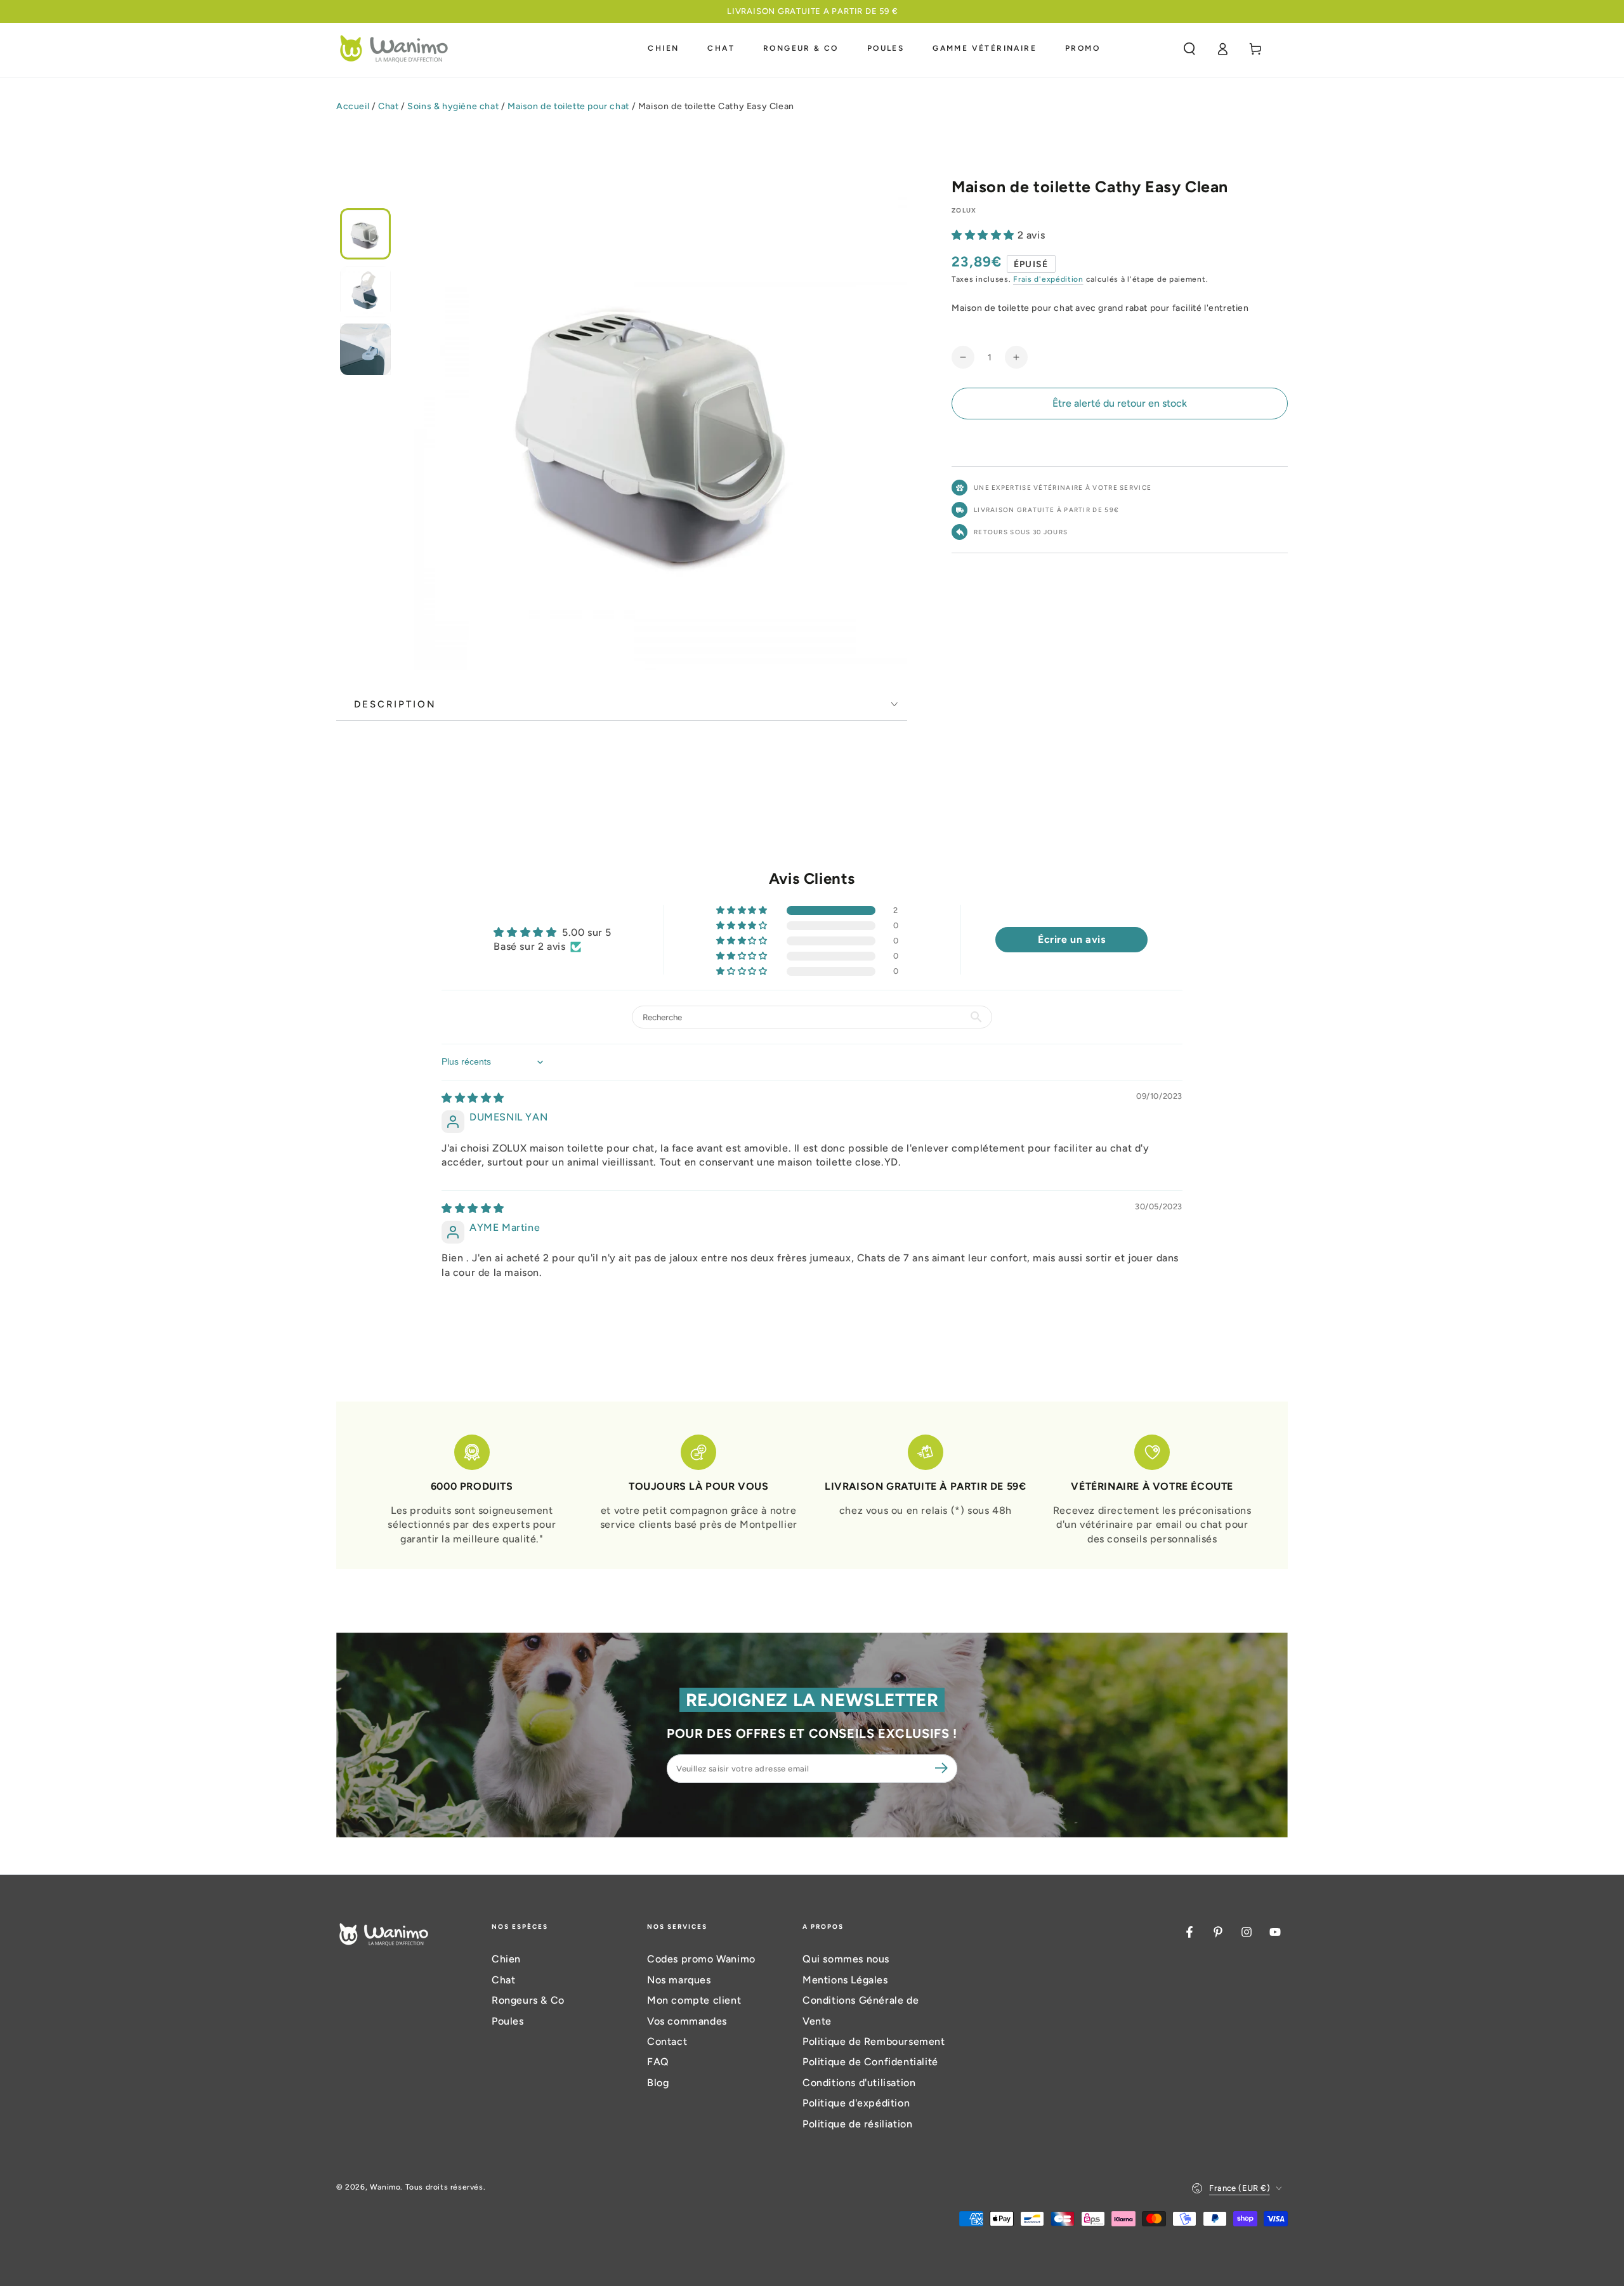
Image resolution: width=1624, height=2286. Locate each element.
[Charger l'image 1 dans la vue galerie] (365, 234)
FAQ (658, 2062)
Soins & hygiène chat (453, 106)
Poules (508, 2021)
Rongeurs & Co (528, 2000)
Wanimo (385, 2187)
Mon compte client (694, 2000)
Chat (388, 106)
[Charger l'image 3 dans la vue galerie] (365, 349)
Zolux (964, 210)
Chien (506, 1959)
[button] (1189, 49)
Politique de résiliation (857, 2124)
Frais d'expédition (1048, 279)
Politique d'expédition (856, 2103)
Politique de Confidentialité (870, 2062)
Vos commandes (687, 2021)
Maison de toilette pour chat (568, 106)
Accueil (353, 106)
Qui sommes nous (846, 1959)
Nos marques (679, 1980)
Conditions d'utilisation (859, 2083)
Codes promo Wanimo (701, 1959)
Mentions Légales (845, 1980)
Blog (658, 2083)
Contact (667, 2041)
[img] (473, 1098)
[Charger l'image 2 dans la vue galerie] (365, 292)
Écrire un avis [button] (1071, 939)
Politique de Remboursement (874, 2041)
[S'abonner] (943, 1768)
